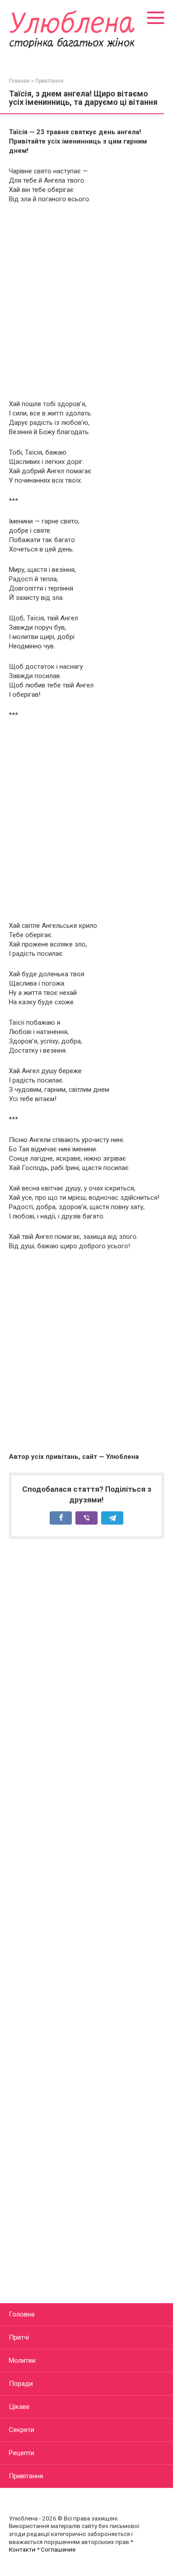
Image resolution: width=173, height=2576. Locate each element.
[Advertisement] (86, 302)
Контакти (22, 2549)
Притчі (19, 2337)
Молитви (22, 2360)
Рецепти (22, 2453)
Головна (22, 2314)
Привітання (26, 2476)
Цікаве (19, 2407)
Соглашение (58, 2549)
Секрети (22, 2430)
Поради (21, 2384)
